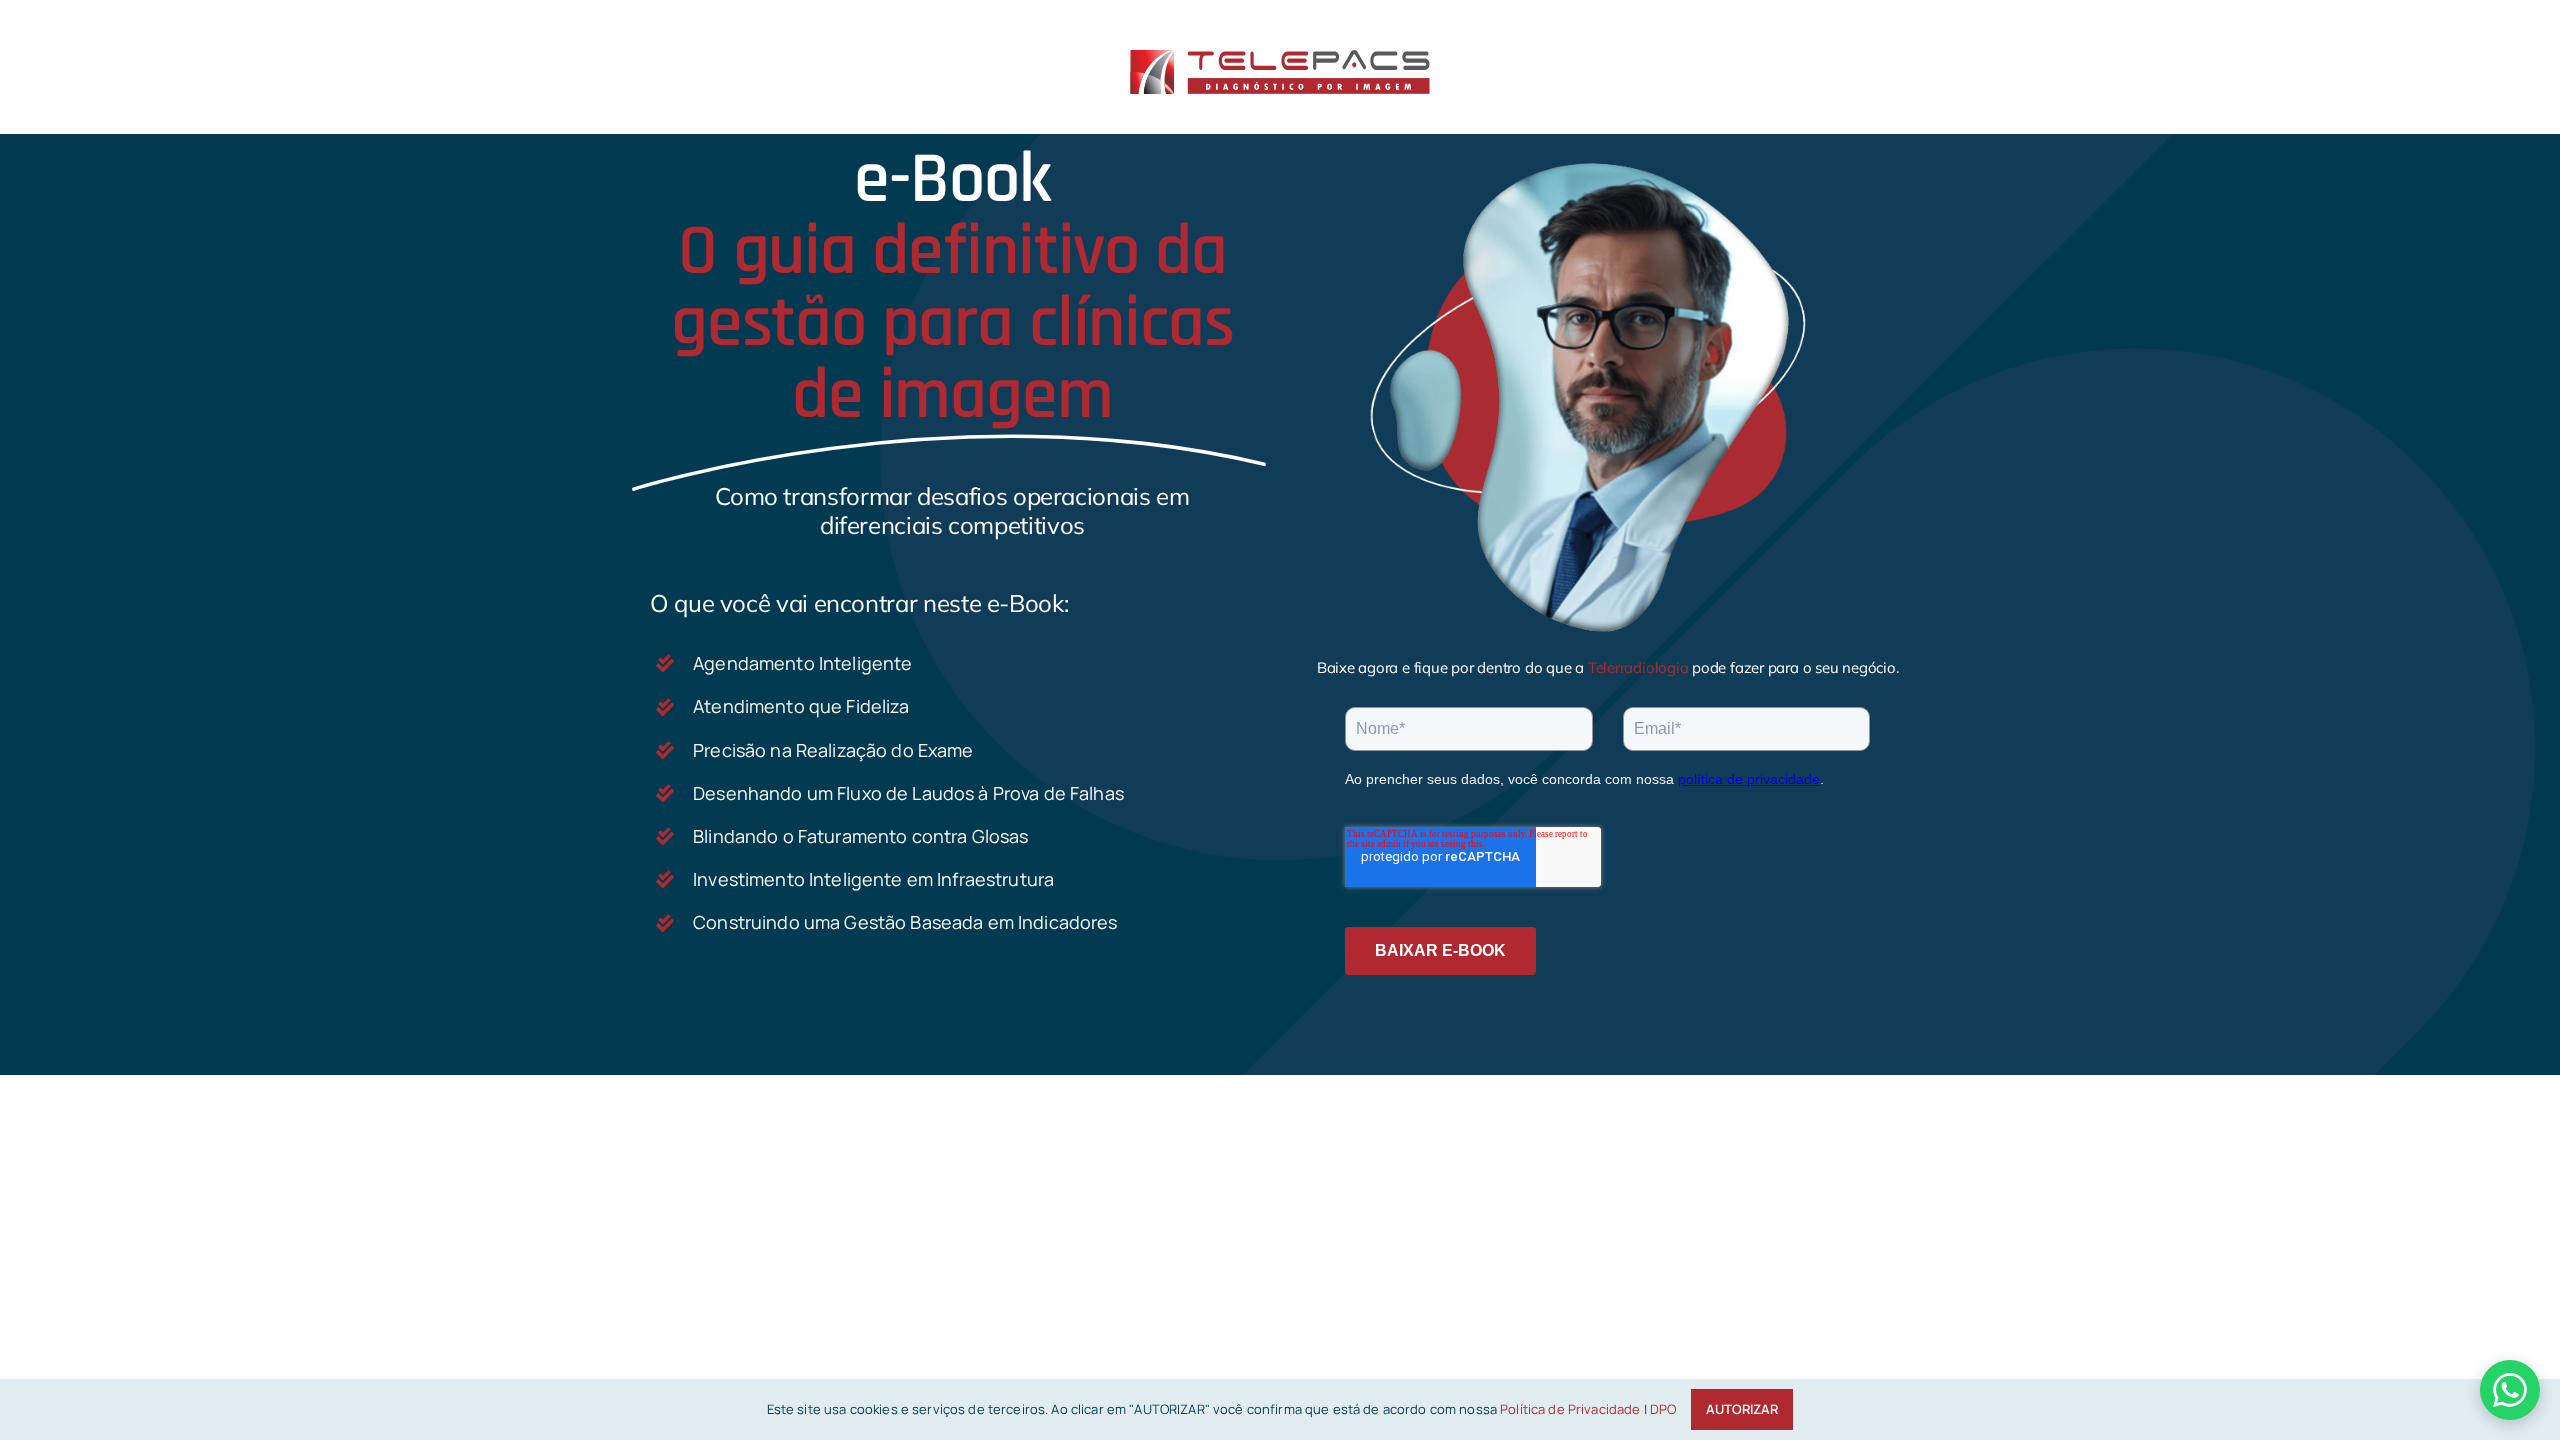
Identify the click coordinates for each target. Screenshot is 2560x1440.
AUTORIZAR (1742, 1409)
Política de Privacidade (1570, 1409)
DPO (1663, 1409)
